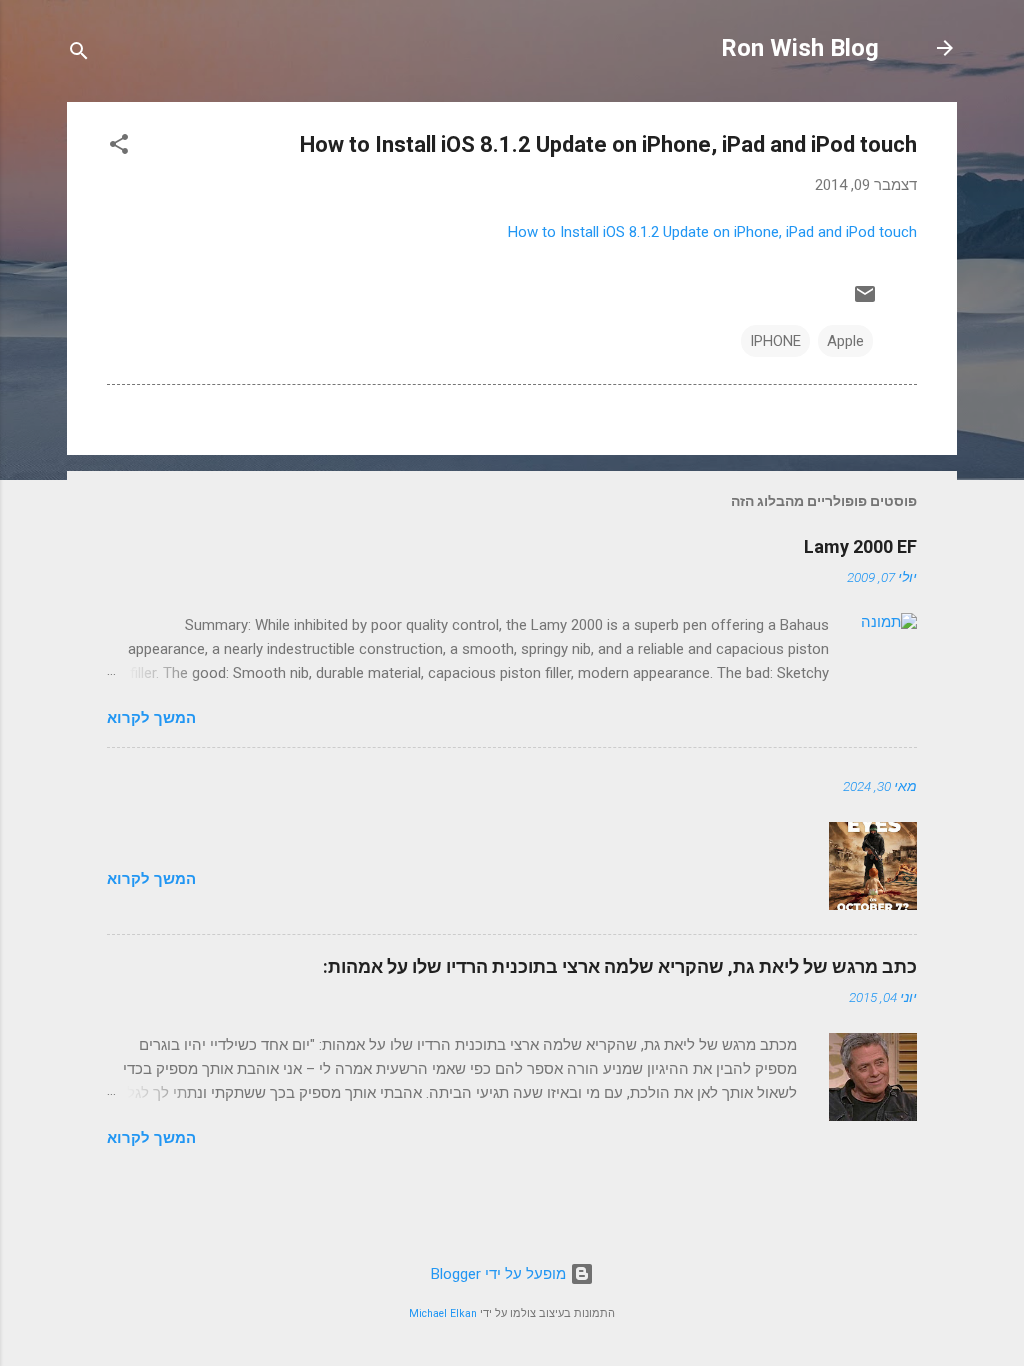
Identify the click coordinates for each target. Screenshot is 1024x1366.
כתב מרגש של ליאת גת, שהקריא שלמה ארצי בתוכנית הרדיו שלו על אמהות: (620, 966)
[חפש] (79, 54)
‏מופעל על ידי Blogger (500, 1274)
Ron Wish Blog (800, 48)
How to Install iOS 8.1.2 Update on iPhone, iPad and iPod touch (712, 232)
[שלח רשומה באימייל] (865, 301)
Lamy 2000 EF (860, 546)
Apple (845, 341)
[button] (119, 147)
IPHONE (775, 341)
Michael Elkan (443, 1313)
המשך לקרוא (151, 718)
